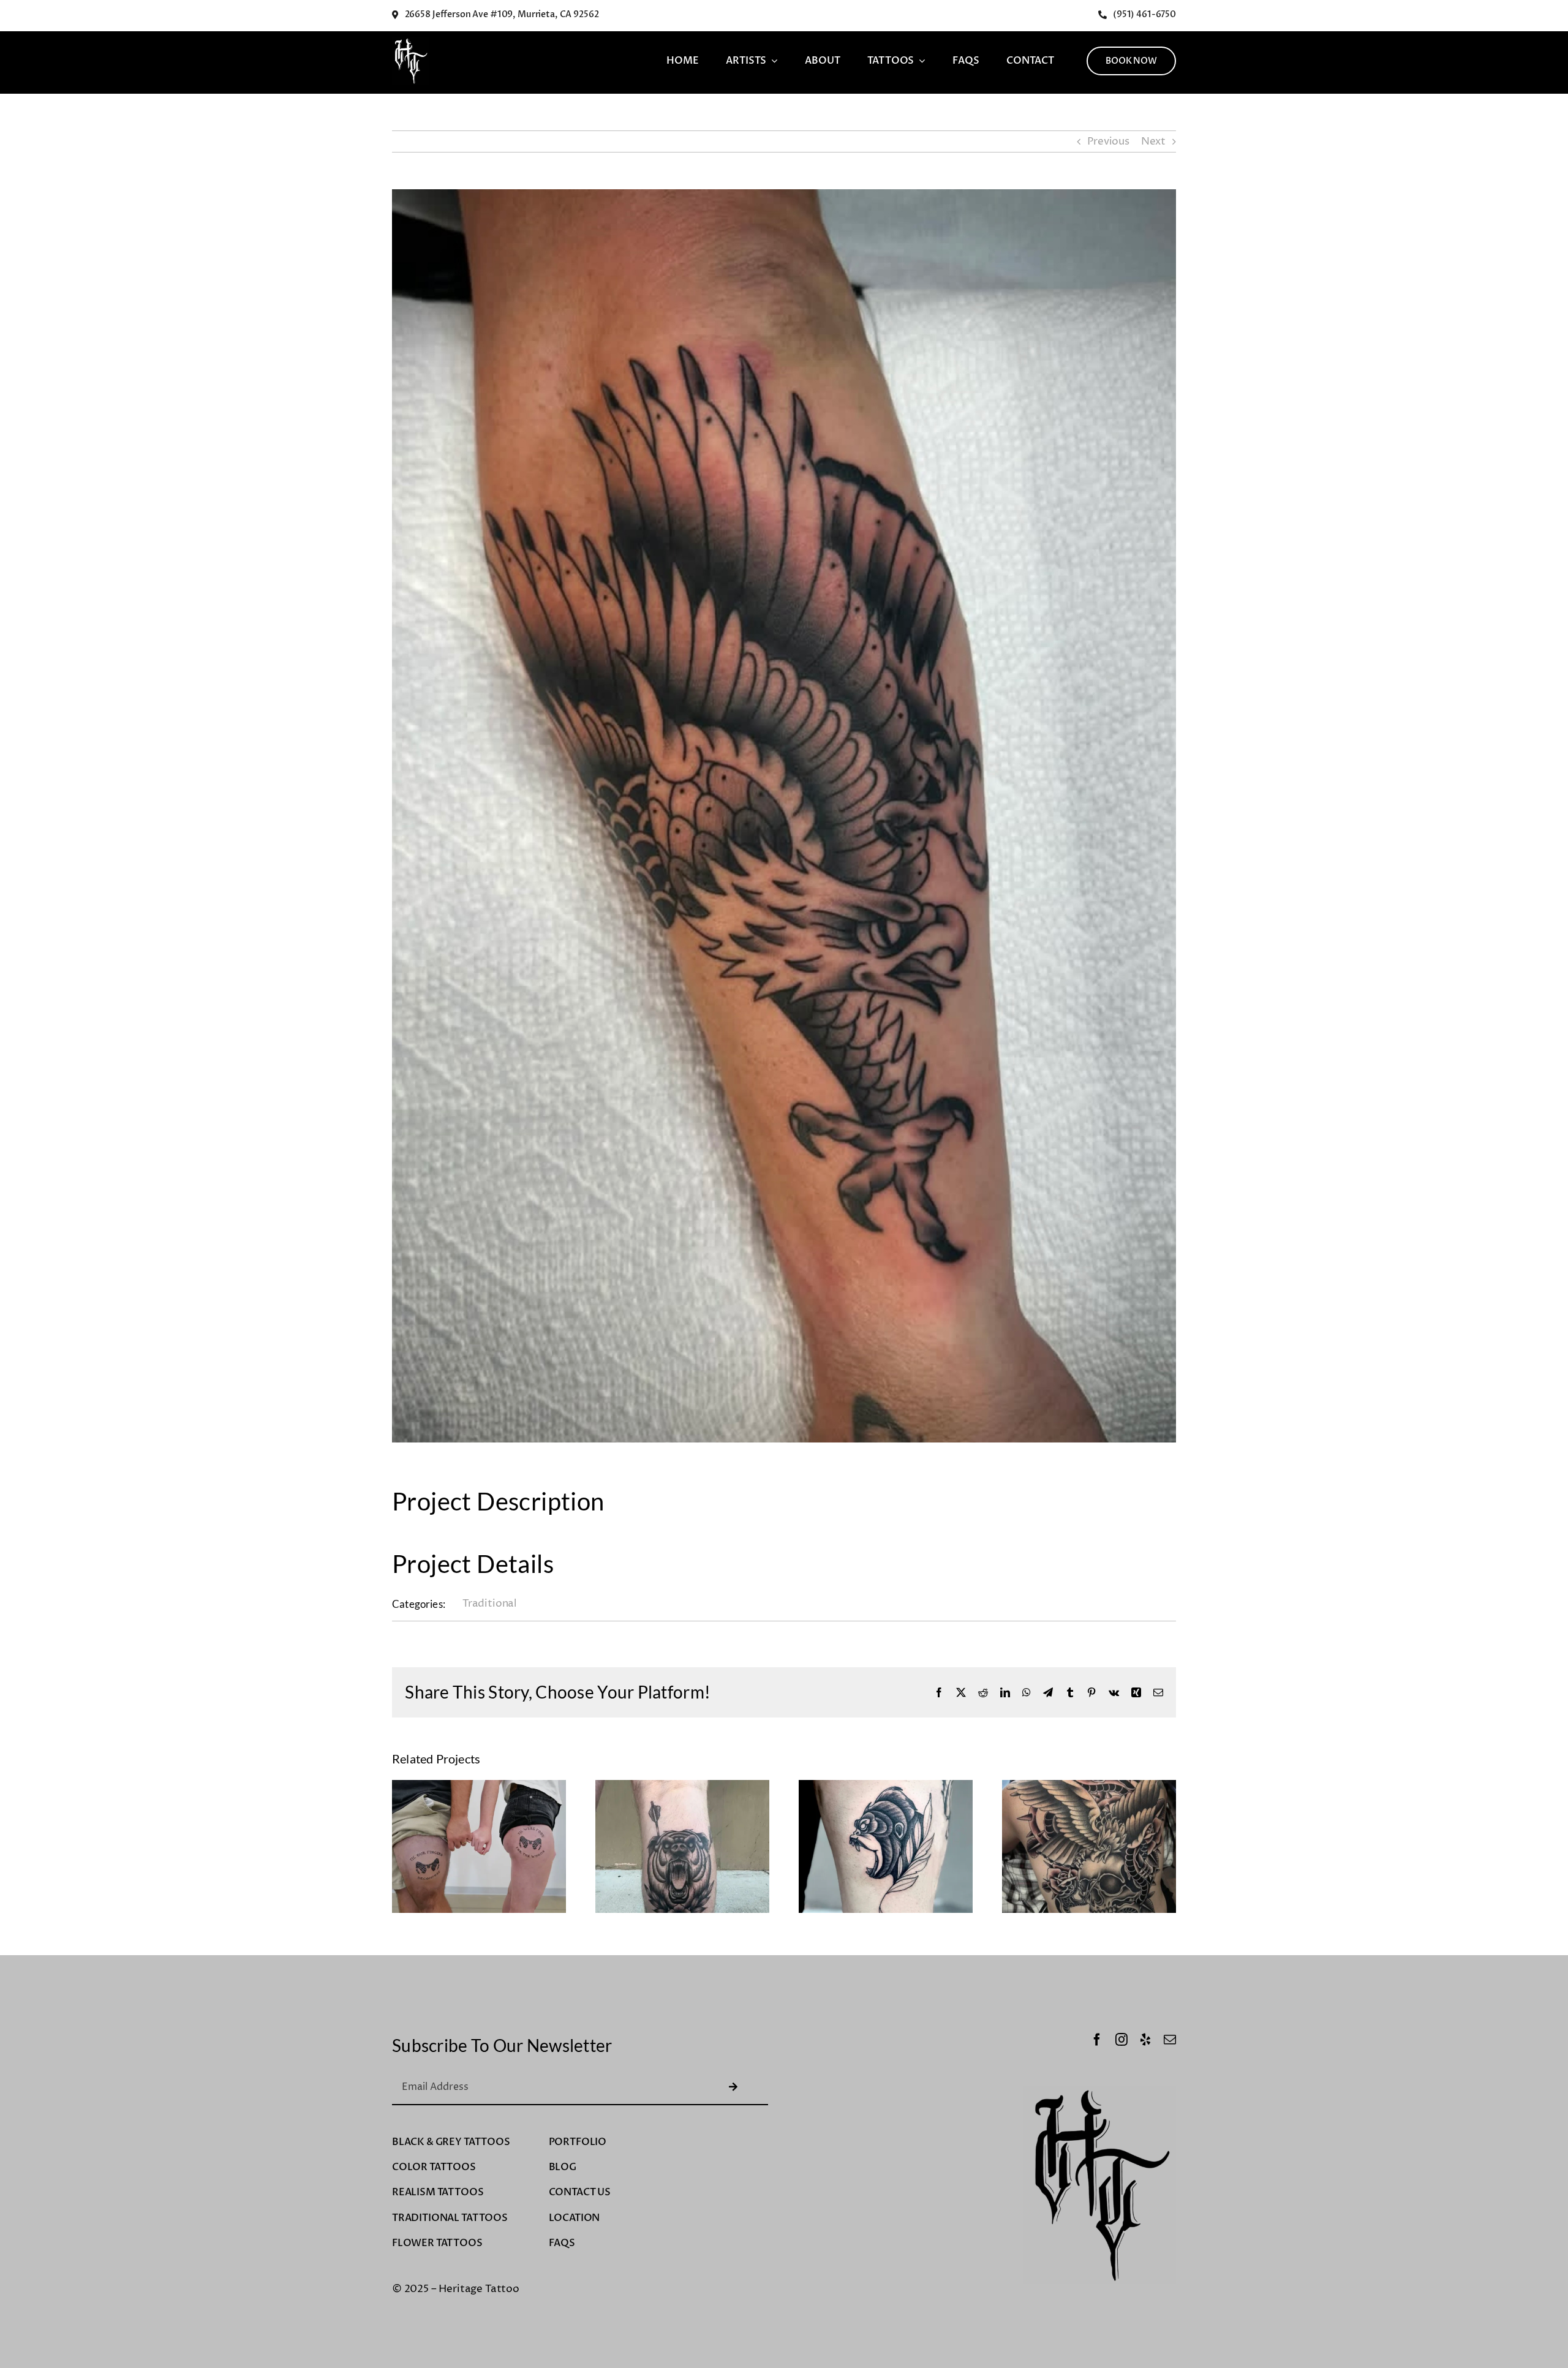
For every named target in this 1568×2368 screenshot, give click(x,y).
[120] (479, 1787)
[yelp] (1145, 2040)
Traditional (490, 1604)
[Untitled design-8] (410, 42)
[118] (682, 1787)
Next (1153, 141)
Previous (1108, 141)
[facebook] (1097, 2040)
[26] (1089, 1787)
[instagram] (1121, 2040)
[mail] (1170, 2040)
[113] (886, 1787)
